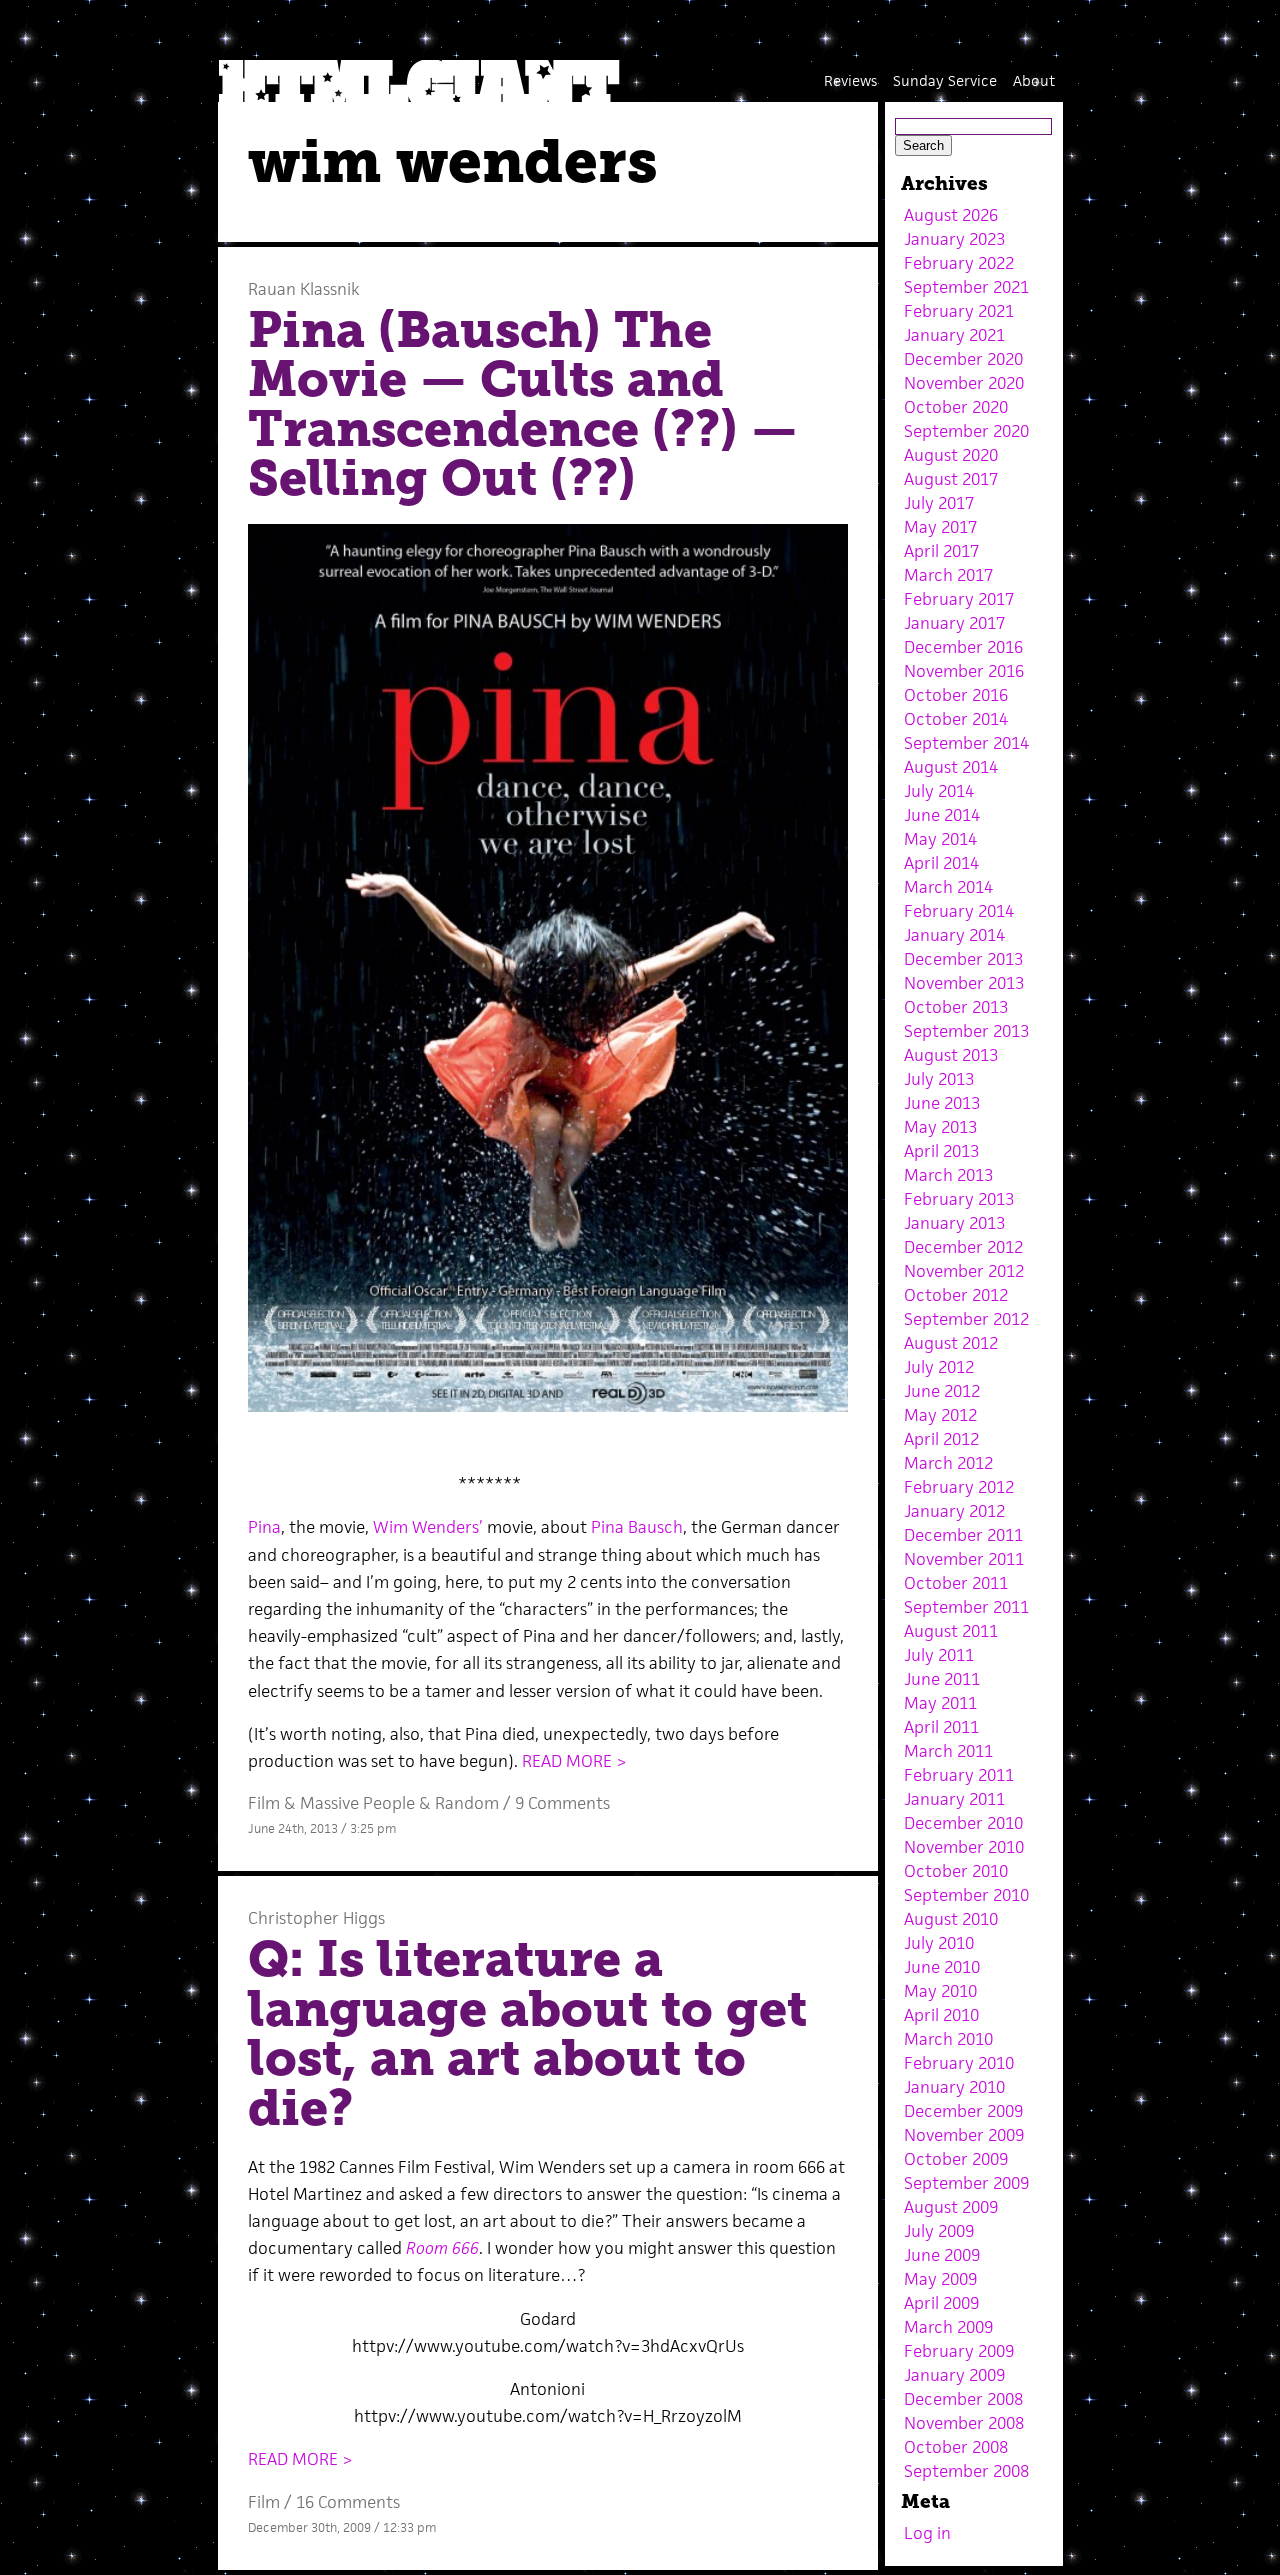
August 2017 (951, 479)
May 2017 (940, 527)
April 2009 (941, 2303)
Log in (927, 2533)
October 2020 (956, 407)
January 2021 (954, 335)
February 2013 (959, 1199)
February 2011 (959, 1775)
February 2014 (959, 911)
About (1034, 80)
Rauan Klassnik (304, 289)
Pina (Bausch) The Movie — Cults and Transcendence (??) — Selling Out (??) (523, 404)
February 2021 (959, 311)
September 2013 (966, 1031)
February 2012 (959, 1487)
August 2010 (951, 1919)
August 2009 (951, 2207)
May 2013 (940, 1127)
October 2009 (956, 2159)
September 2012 (966, 1319)
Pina (264, 1527)
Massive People (357, 1803)
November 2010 (964, 1847)
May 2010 (940, 1991)
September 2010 (966, 1895)
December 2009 (963, 2111)
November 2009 (964, 2135)
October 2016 (956, 695)
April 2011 (941, 1727)
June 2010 (942, 1967)
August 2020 (951, 455)
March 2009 (948, 2327)
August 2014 (951, 767)
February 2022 (959, 263)
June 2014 (942, 815)
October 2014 (956, 719)
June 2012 (942, 1391)
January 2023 (954, 239)
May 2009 (940, 2279)
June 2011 (942, 1679)
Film (264, 1803)
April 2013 (941, 1151)
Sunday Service (945, 80)
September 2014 (966, 743)
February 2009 (959, 2351)
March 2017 (948, 575)
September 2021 (966, 287)
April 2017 (941, 551)
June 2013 (942, 1103)
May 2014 (940, 839)
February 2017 (959, 599)
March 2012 (948, 1463)
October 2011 (956, 1583)
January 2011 (954, 1799)
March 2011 (948, 1751)
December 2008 (963, 2399)
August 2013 (951, 1055)
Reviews (850, 80)
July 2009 (939, 2231)
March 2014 (948, 887)
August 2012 (951, 1343)
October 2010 (956, 1871)
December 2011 (963, 1535)
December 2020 (963, 359)
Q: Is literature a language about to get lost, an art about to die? (527, 2033)
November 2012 (964, 1271)
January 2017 (954, 623)
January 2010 (954, 2087)
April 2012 (941, 1439)
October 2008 (956, 2447)
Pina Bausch (637, 1527)
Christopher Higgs (316, 1918)
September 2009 (966, 2183)
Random (467, 1803)
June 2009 (942, 2255)
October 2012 (956, 1295)
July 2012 (939, 1367)
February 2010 (959, 2063)
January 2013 (954, 1223)
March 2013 (948, 1175)
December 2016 (963, 647)
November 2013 (964, 983)
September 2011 (966, 1607)
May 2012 (940, 1415)
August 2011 (951, 1631)
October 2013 (956, 1007)
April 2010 (941, 2015)
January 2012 (954, 1511)
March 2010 (948, 2039)
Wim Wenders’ (428, 1527)
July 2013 (939, 1079)
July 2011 (939, 1655)
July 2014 (939, 791)
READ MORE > (574, 1761)
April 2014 (941, 863)
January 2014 (954, 935)
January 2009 (954, 2375)
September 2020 (966, 431)
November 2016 (964, 671)
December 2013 (963, 959)
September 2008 (966, 2471)
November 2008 (964, 2423)
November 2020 (964, 383)
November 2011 (964, 1559)
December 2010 (963, 1823)
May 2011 (940, 1703)
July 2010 (939, 1943)
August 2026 (951, 215)
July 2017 (939, 503)
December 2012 (963, 1247)
